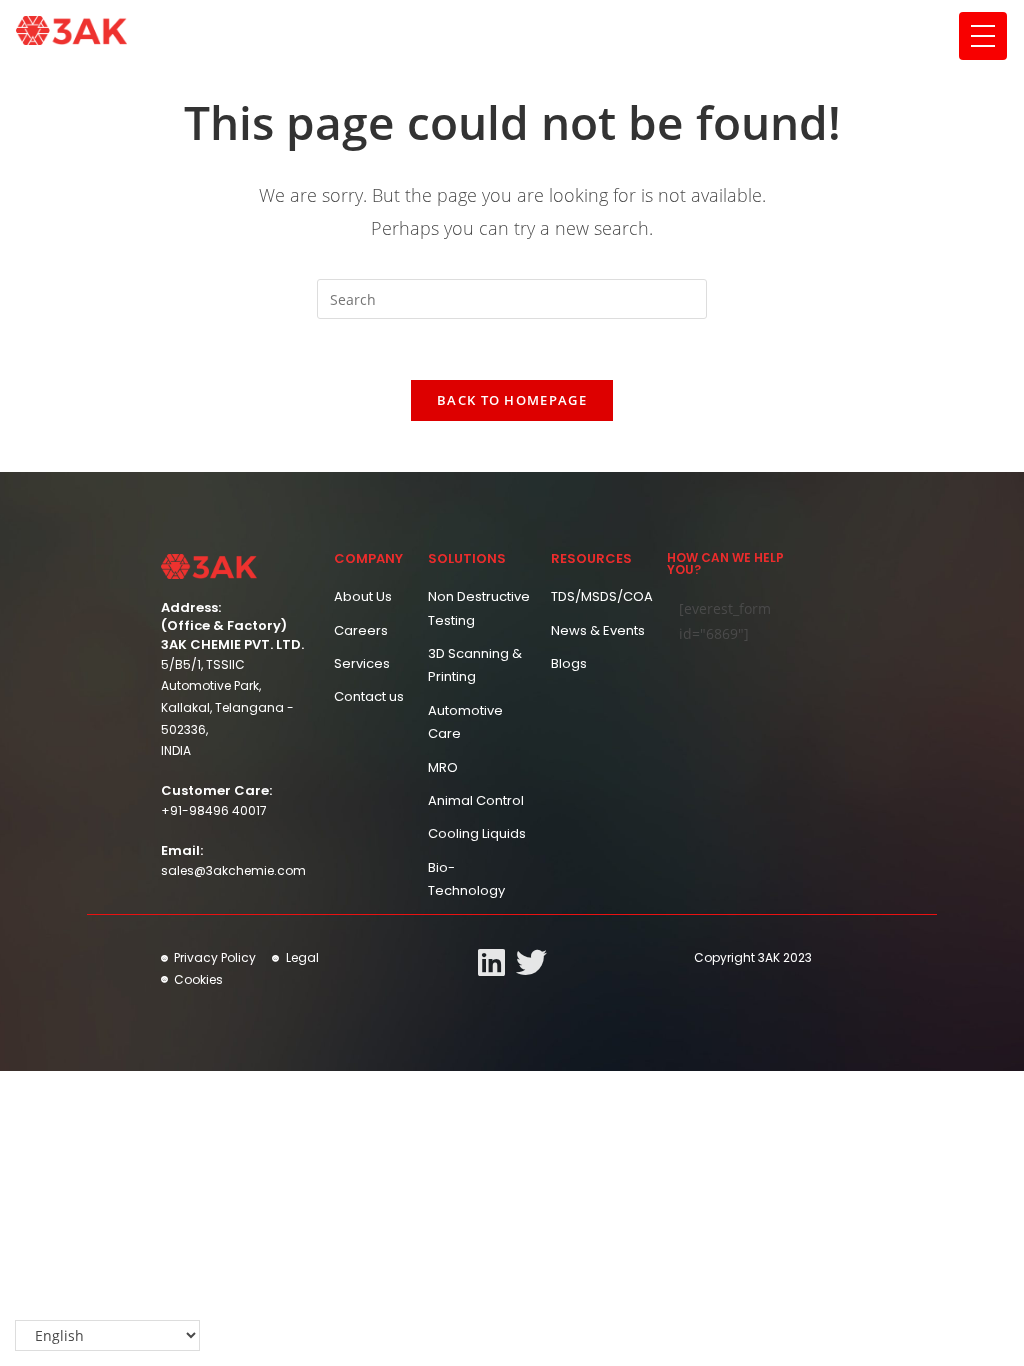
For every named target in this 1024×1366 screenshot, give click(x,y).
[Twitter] (531, 962)
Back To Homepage (512, 400)
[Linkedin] (491, 962)
